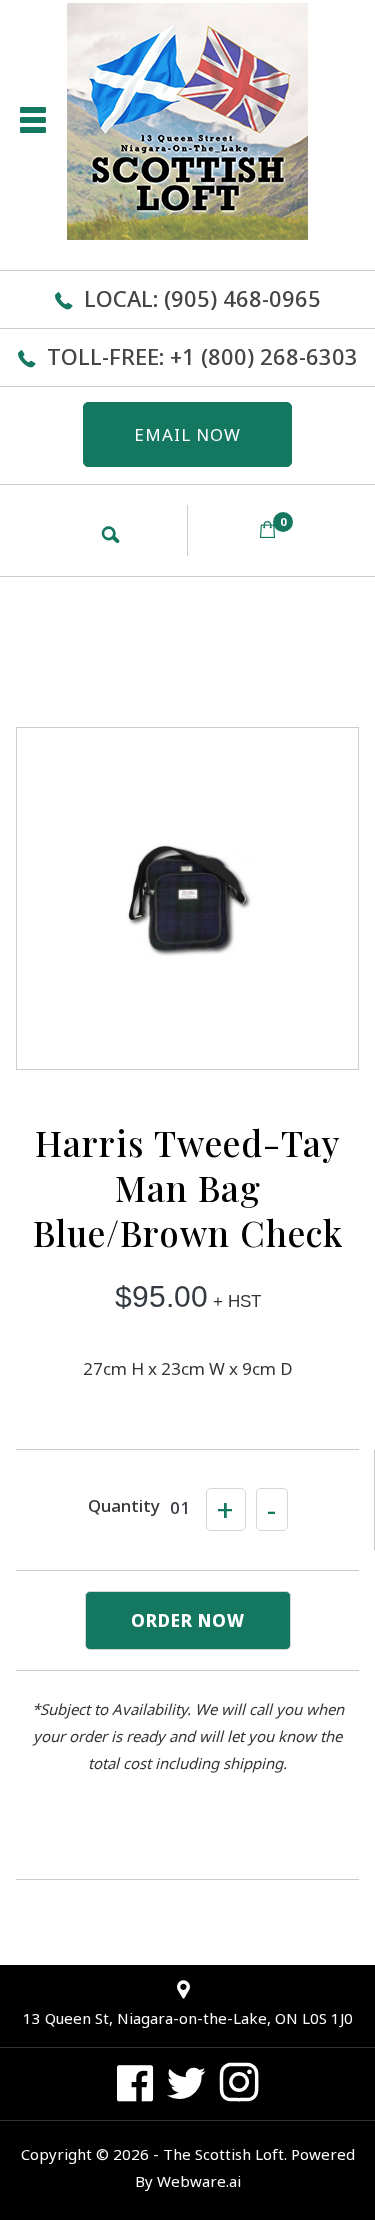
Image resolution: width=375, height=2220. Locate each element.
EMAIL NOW (187, 434)
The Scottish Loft (223, 2154)
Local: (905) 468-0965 (202, 298)
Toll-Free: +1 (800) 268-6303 (202, 356)
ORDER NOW (188, 1620)
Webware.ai (199, 2181)
